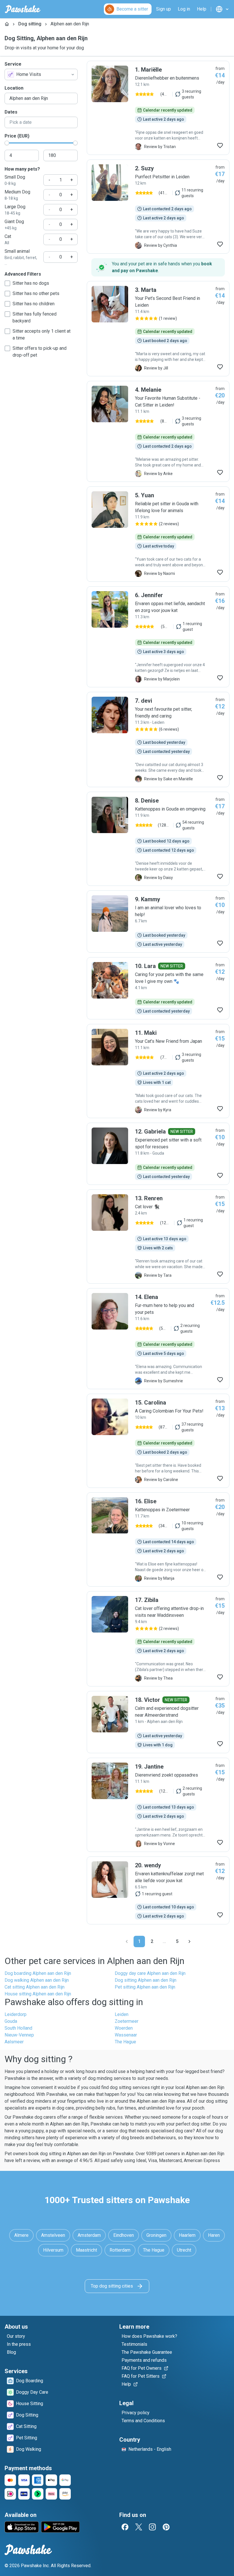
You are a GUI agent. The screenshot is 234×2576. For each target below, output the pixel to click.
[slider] (7, 143)
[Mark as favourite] (220, 146)
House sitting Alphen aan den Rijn (38, 1994)
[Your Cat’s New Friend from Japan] (158, 1071)
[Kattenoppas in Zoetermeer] (158, 1539)
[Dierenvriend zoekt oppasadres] (158, 1805)
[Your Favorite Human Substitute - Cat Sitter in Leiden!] (158, 431)
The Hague (125, 2042)
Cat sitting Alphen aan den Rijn (35, 1987)
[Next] (189, 1941)
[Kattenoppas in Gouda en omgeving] (158, 839)
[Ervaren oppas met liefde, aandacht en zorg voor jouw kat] (158, 637)
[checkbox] (7, 283)
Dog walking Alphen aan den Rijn (37, 1980)
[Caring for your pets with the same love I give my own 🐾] (158, 988)
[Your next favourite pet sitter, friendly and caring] (158, 740)
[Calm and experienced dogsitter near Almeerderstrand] (158, 1722)
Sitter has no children (34, 304)
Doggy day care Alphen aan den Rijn (150, 1973)
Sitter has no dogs (31, 283)
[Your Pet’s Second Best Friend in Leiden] (158, 329)
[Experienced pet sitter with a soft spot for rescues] (158, 1154)
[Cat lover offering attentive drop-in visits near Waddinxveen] (158, 1639)
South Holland (18, 2028)
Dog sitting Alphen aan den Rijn (146, 1980)
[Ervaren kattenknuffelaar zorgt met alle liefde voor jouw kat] (158, 1890)
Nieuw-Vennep (19, 2035)
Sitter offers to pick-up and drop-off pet (40, 352)
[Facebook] (125, 2527)
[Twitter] (139, 2527)
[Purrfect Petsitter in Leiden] (158, 207)
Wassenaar (126, 2035)
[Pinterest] (166, 2527)
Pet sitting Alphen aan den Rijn (145, 1987)
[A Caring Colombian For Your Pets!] (158, 1441)
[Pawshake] (23, 9)
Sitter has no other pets (36, 293)
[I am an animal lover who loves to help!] (158, 922)
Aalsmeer (14, 2042)
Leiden (122, 2014)
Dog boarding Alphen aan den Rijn (38, 1973)
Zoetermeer (127, 2021)
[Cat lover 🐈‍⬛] (158, 1237)
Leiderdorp (16, 2014)
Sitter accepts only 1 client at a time (42, 335)
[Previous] (127, 1941)
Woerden (124, 2028)
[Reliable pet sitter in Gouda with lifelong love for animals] (158, 534)
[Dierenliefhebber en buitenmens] (158, 108)
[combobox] (41, 74)
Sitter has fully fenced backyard (35, 317)
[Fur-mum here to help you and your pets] (158, 1339)
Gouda (11, 2021)
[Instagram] (152, 2527)
